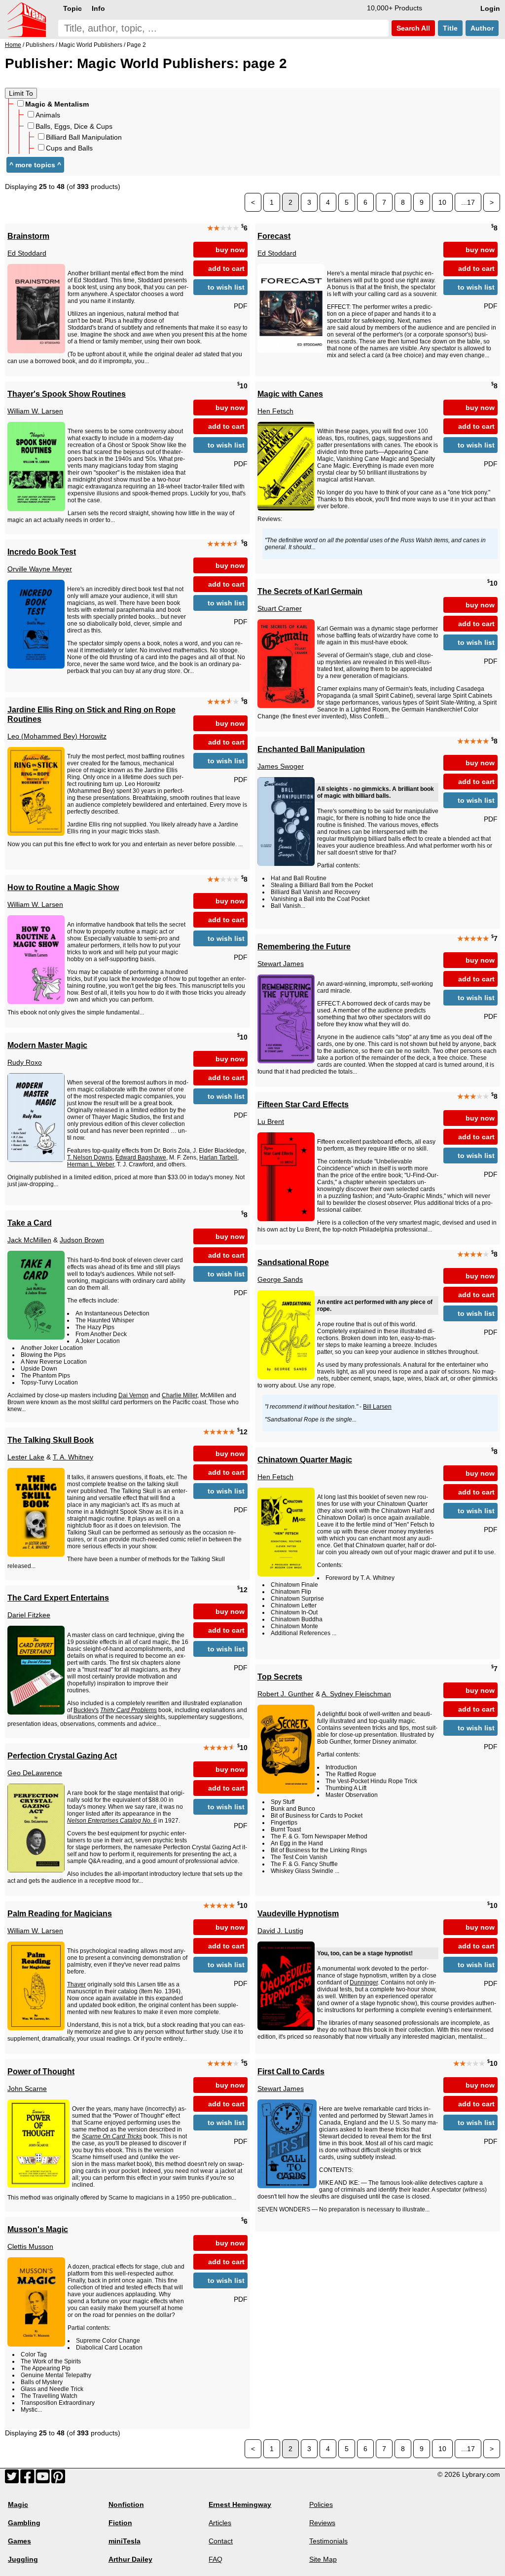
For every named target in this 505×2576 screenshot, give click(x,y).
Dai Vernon (133, 1395)
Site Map (323, 2559)
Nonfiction (126, 2504)
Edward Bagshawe (141, 1157)
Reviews (322, 2523)
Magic (18, 2504)
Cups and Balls (69, 148)
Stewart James (281, 964)
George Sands (280, 1279)
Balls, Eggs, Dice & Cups (74, 126)
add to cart (226, 268)
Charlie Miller (180, 1395)
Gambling (24, 2523)
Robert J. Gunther (286, 1694)
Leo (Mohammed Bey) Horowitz (57, 736)
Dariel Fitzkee (29, 1615)
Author (482, 28)
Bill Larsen (377, 1407)
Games (19, 2541)
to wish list (226, 287)
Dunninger (364, 1982)
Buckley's (86, 1710)
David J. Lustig (280, 1931)
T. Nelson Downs (90, 1157)
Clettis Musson (30, 2246)
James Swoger (281, 766)
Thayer (76, 1984)
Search (412, 28)
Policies (321, 2504)
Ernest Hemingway (240, 2504)
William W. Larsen (35, 411)
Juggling (23, 2559)
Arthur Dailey (130, 2559)
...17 (468, 202)
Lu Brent (271, 1121)
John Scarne (27, 2089)
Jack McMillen (29, 1240)
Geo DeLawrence (35, 1773)
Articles (220, 2523)
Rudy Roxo (25, 1062)
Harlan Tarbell (218, 1157)
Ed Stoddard (27, 253)
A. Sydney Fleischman (356, 1694)
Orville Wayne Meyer (40, 569)
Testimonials (328, 2541)
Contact (221, 2541)
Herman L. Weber (90, 1164)
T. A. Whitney (73, 1457)
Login (490, 8)
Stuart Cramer (280, 608)
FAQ (216, 2559)
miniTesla (125, 2541)
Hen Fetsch (275, 411)
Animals (48, 115)
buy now (230, 250)
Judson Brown (82, 1240)
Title (450, 28)
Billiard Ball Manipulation (84, 137)
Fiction (120, 2523)
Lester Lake (26, 1457)
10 (442, 202)
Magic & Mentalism (57, 104)
